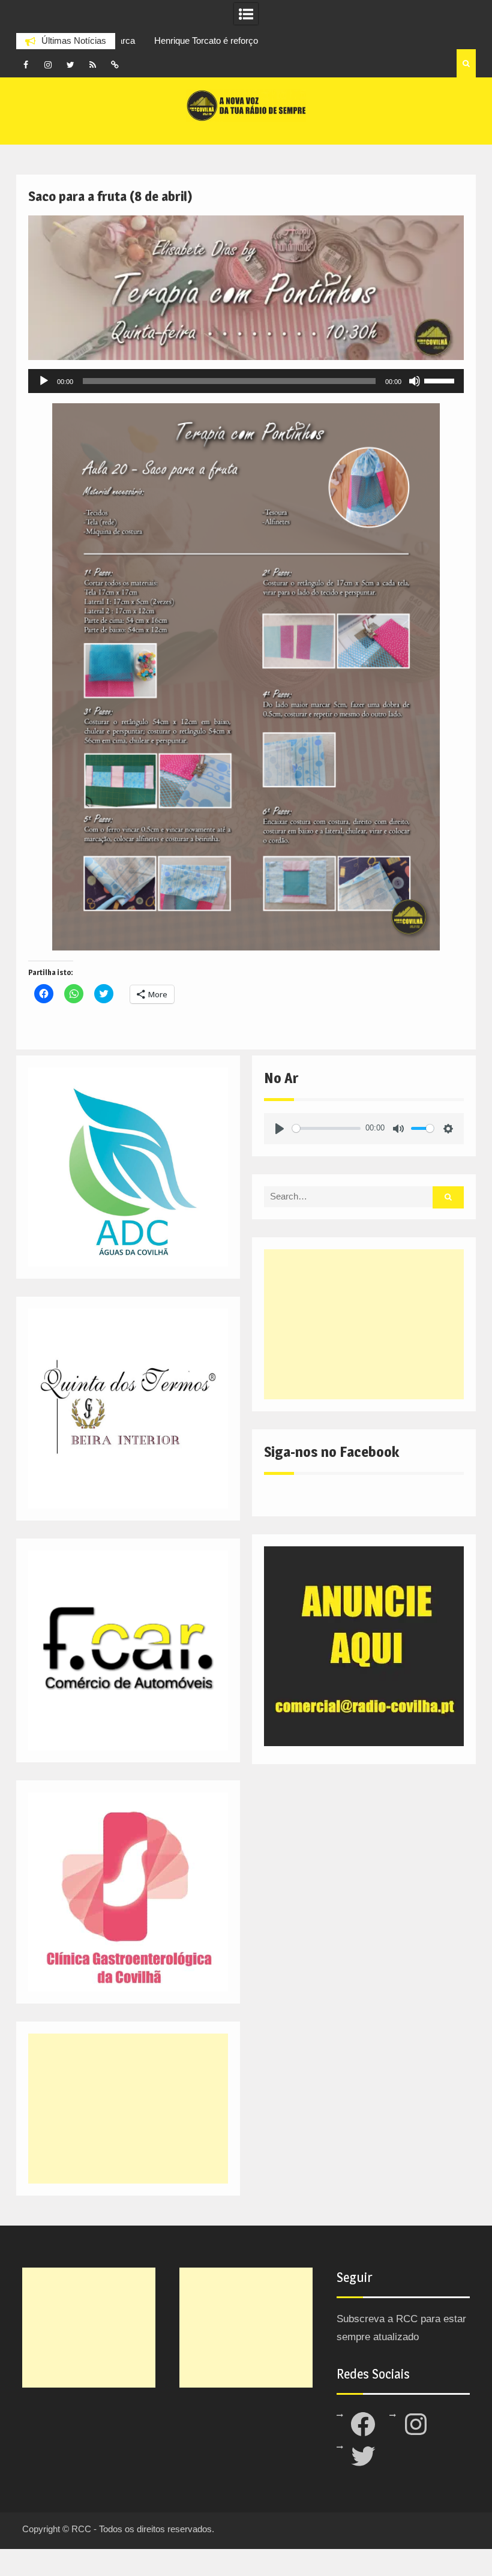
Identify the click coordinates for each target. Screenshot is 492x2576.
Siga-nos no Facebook (331, 1452)
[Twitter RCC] (70, 65)
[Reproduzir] (44, 381)
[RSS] (92, 65)
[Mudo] (415, 381)
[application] (246, 381)
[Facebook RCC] (26, 65)
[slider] (441, 380)
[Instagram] (48, 65)
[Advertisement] (364, 1324)
